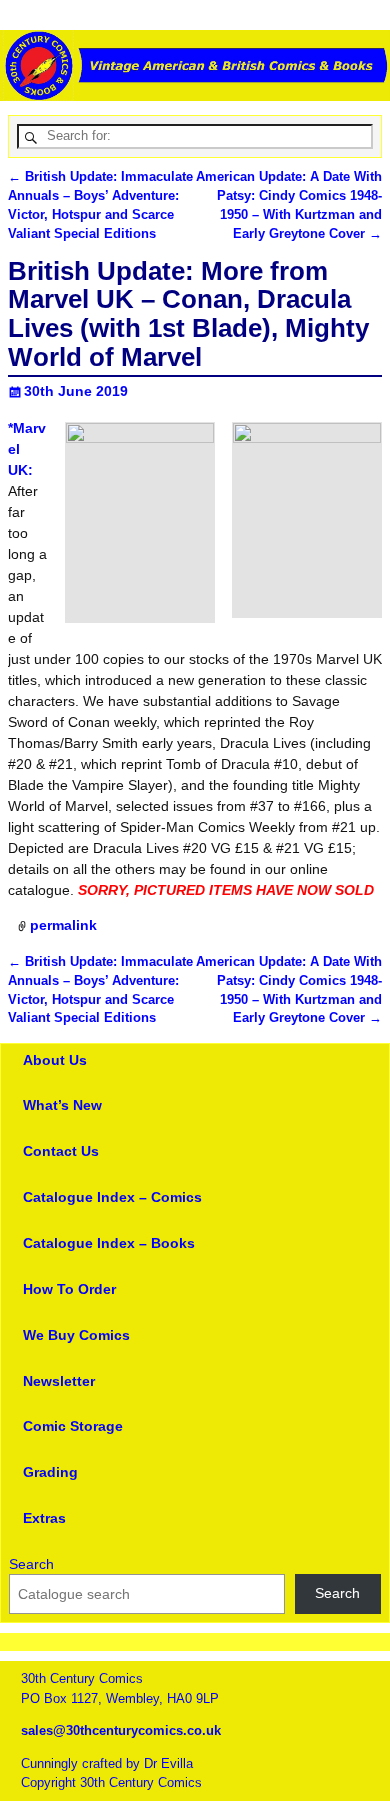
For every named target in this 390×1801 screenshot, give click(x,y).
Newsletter (59, 1381)
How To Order (69, 1289)
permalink (63, 925)
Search (31, 1564)
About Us (55, 1060)
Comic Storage (73, 1426)
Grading (50, 1472)
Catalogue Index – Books (109, 1243)
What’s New (62, 1105)
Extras (44, 1518)
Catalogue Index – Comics (112, 1197)
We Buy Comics (76, 1335)
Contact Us (61, 1151)
